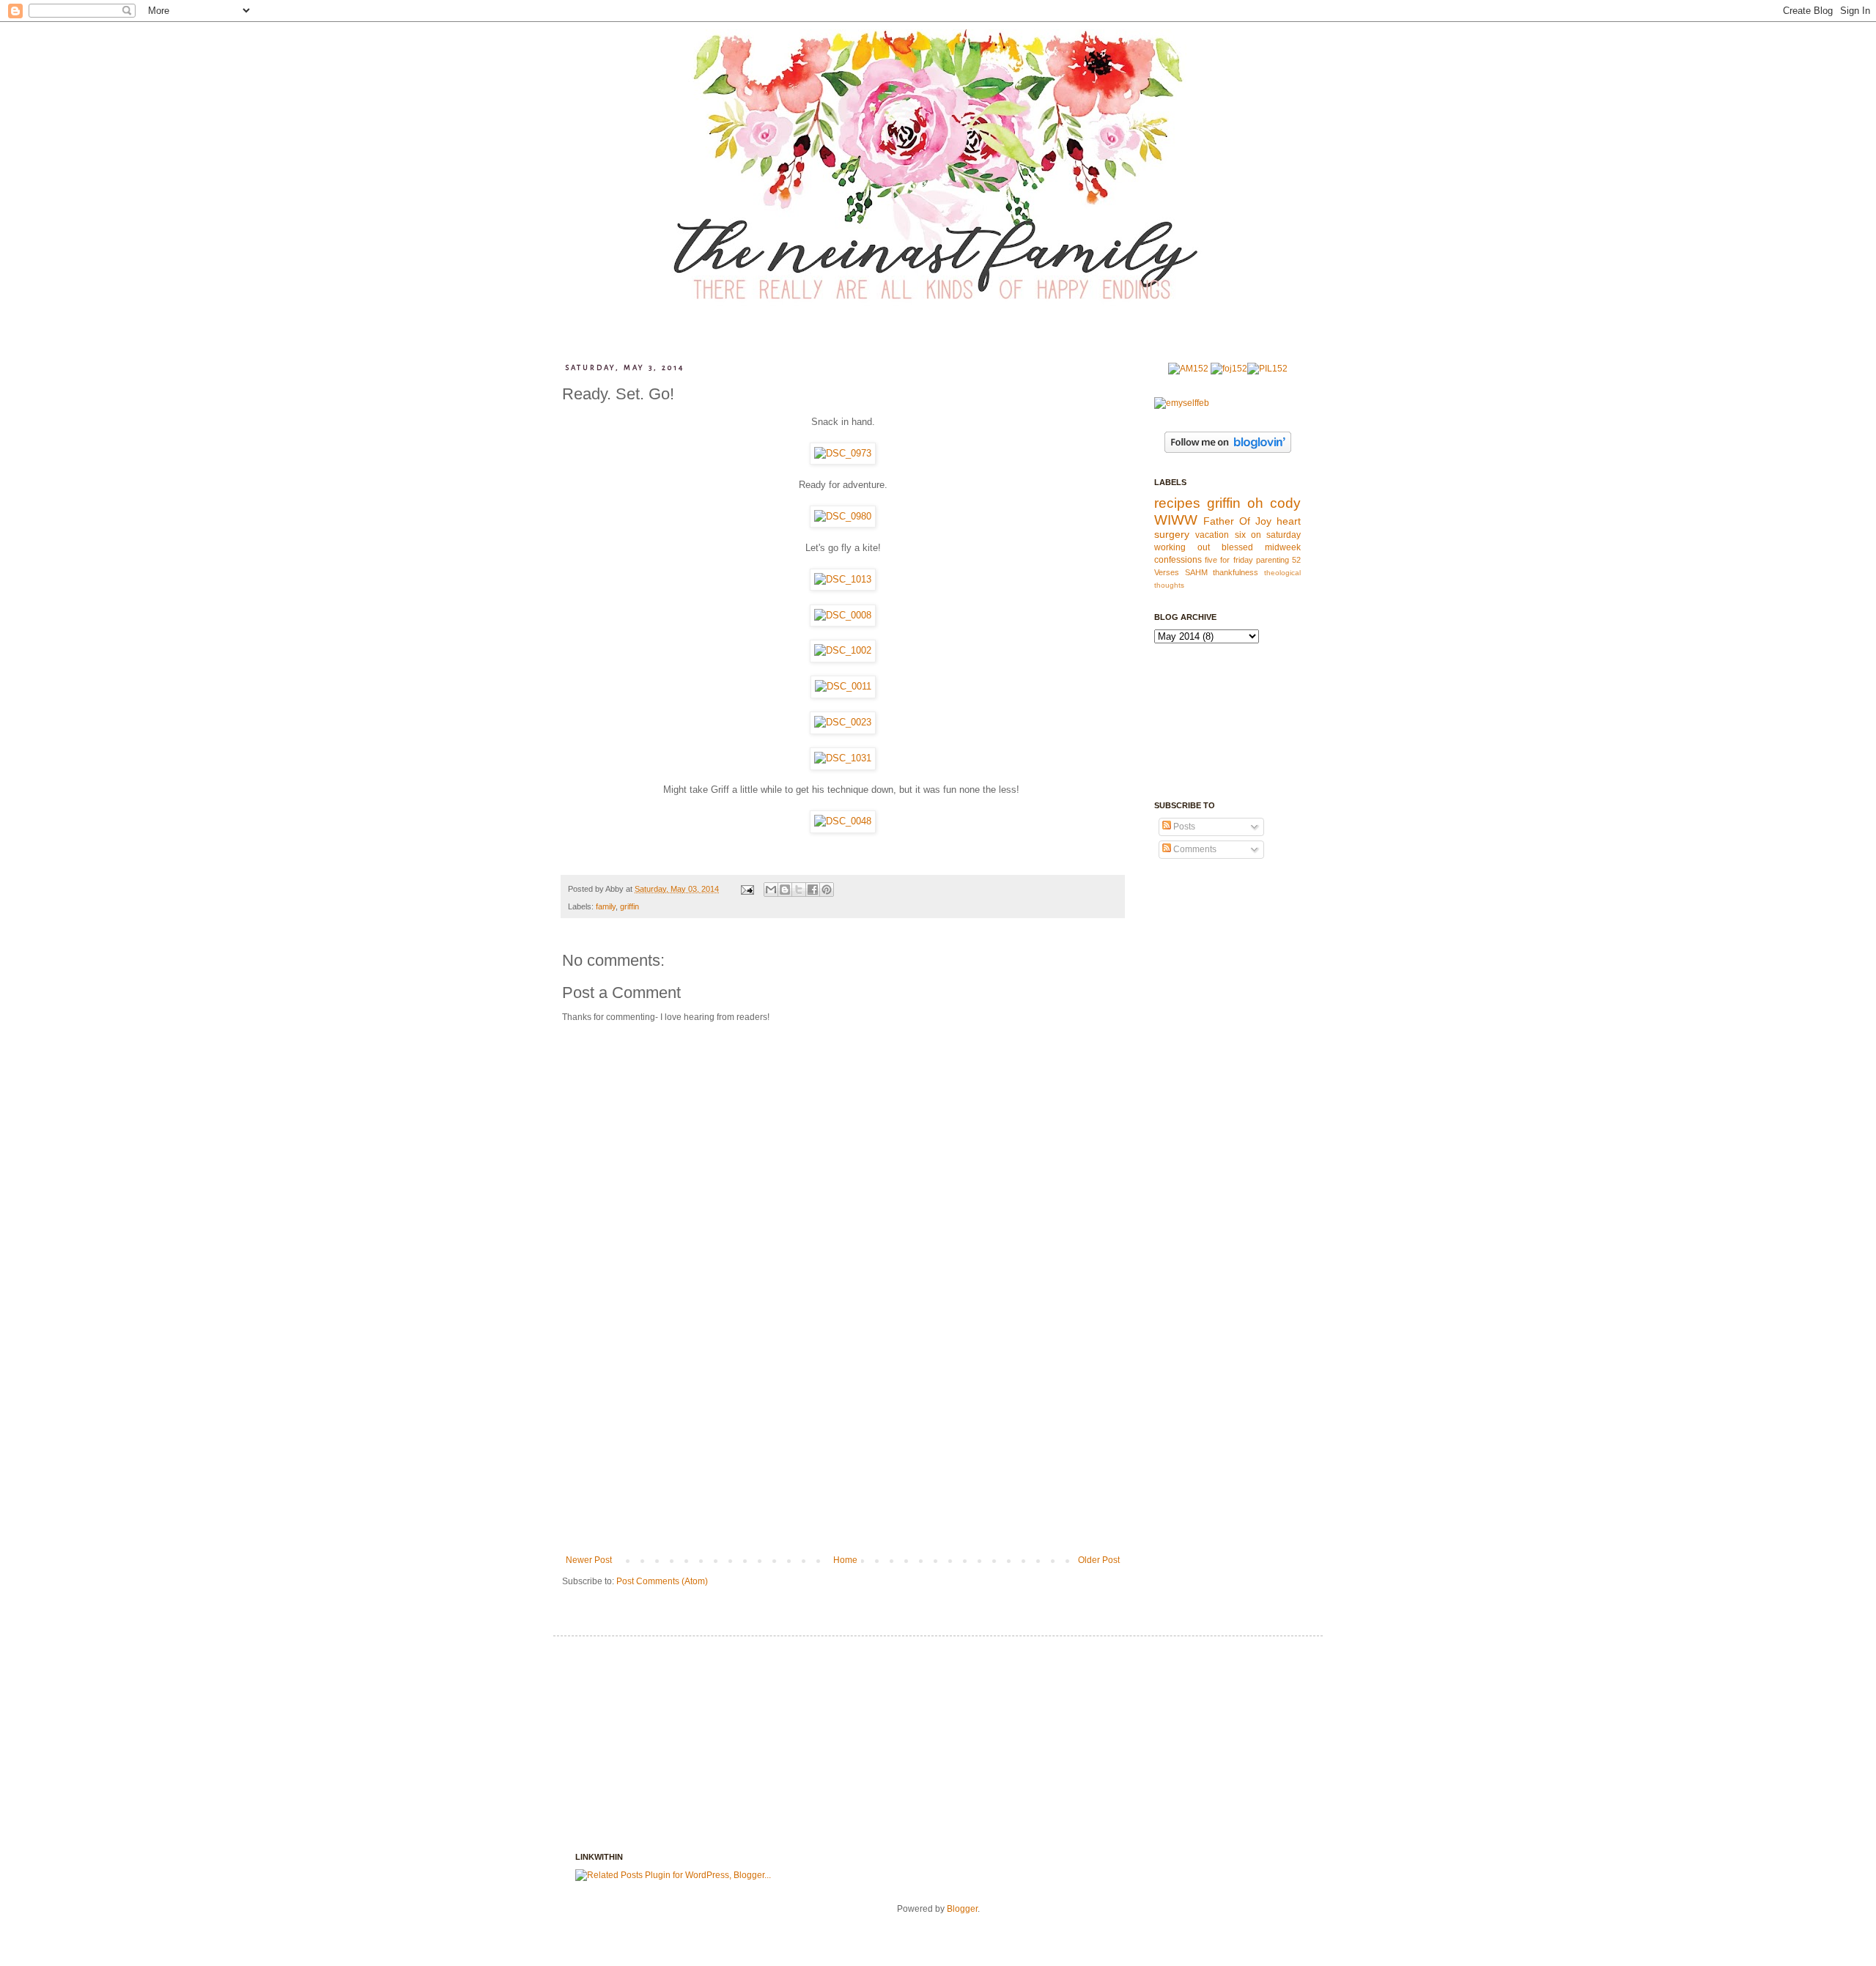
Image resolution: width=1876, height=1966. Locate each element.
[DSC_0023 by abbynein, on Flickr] (843, 722)
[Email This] (771, 890)
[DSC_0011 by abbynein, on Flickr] (843, 686)
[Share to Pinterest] (827, 890)
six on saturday (1268, 535)
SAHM (1196, 572)
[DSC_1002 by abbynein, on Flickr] (843, 650)
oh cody (1274, 503)
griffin (629, 906)
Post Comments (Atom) (662, 1581)
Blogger (962, 1909)
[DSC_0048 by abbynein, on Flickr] (843, 821)
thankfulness (1236, 572)
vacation (1212, 535)
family (606, 906)
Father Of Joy (1237, 521)
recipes (1177, 503)
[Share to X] (799, 890)
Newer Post (589, 1560)
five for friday (1229, 560)
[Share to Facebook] (813, 890)
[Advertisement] (843, 1445)
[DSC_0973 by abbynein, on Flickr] (843, 453)
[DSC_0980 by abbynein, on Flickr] (843, 516)
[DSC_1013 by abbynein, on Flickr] (843, 579)
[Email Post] (747, 889)
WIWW (1176, 520)
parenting (1273, 560)
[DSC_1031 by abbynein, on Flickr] (843, 758)
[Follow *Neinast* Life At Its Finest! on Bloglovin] (1228, 450)
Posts (1183, 827)
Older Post (1099, 1560)
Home (845, 1560)
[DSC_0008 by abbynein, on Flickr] (843, 615)
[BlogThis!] (785, 890)
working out (1182, 547)
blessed (1237, 547)
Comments (1194, 849)
